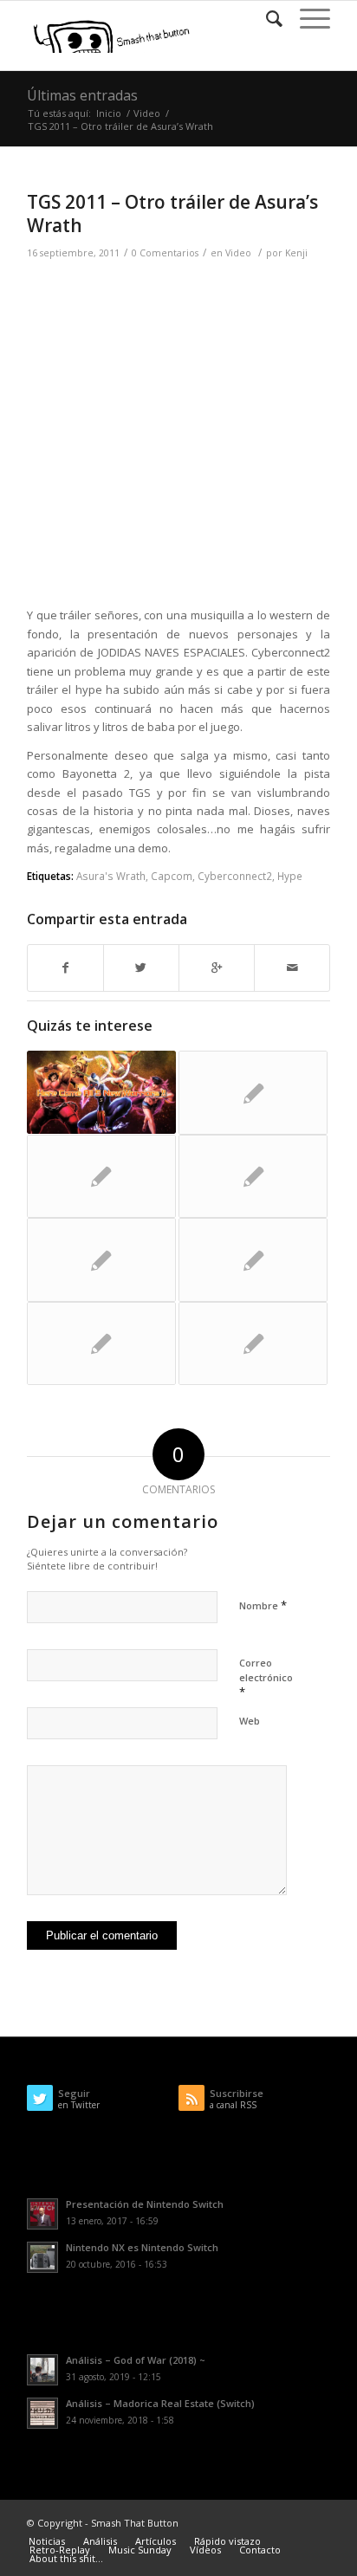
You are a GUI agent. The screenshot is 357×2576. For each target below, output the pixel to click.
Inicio (109, 113)
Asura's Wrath (111, 876)
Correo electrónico (266, 1678)
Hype (290, 876)
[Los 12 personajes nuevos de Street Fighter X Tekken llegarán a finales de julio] (253, 1343)
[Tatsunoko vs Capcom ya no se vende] (253, 1259)
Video (147, 113)
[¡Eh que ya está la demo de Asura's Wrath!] (101, 1176)
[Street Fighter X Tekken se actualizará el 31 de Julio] (253, 1176)
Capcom (172, 876)
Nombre (263, 1605)
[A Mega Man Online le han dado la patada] (101, 1343)
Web (250, 1721)
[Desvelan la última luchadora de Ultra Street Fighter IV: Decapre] (101, 1092)
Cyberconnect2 (235, 876)
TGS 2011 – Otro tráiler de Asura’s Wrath (172, 214)
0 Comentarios (165, 253)
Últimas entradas (82, 95)
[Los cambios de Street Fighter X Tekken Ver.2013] (253, 1092)
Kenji (296, 253)
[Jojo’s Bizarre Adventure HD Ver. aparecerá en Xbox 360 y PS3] (101, 1259)
